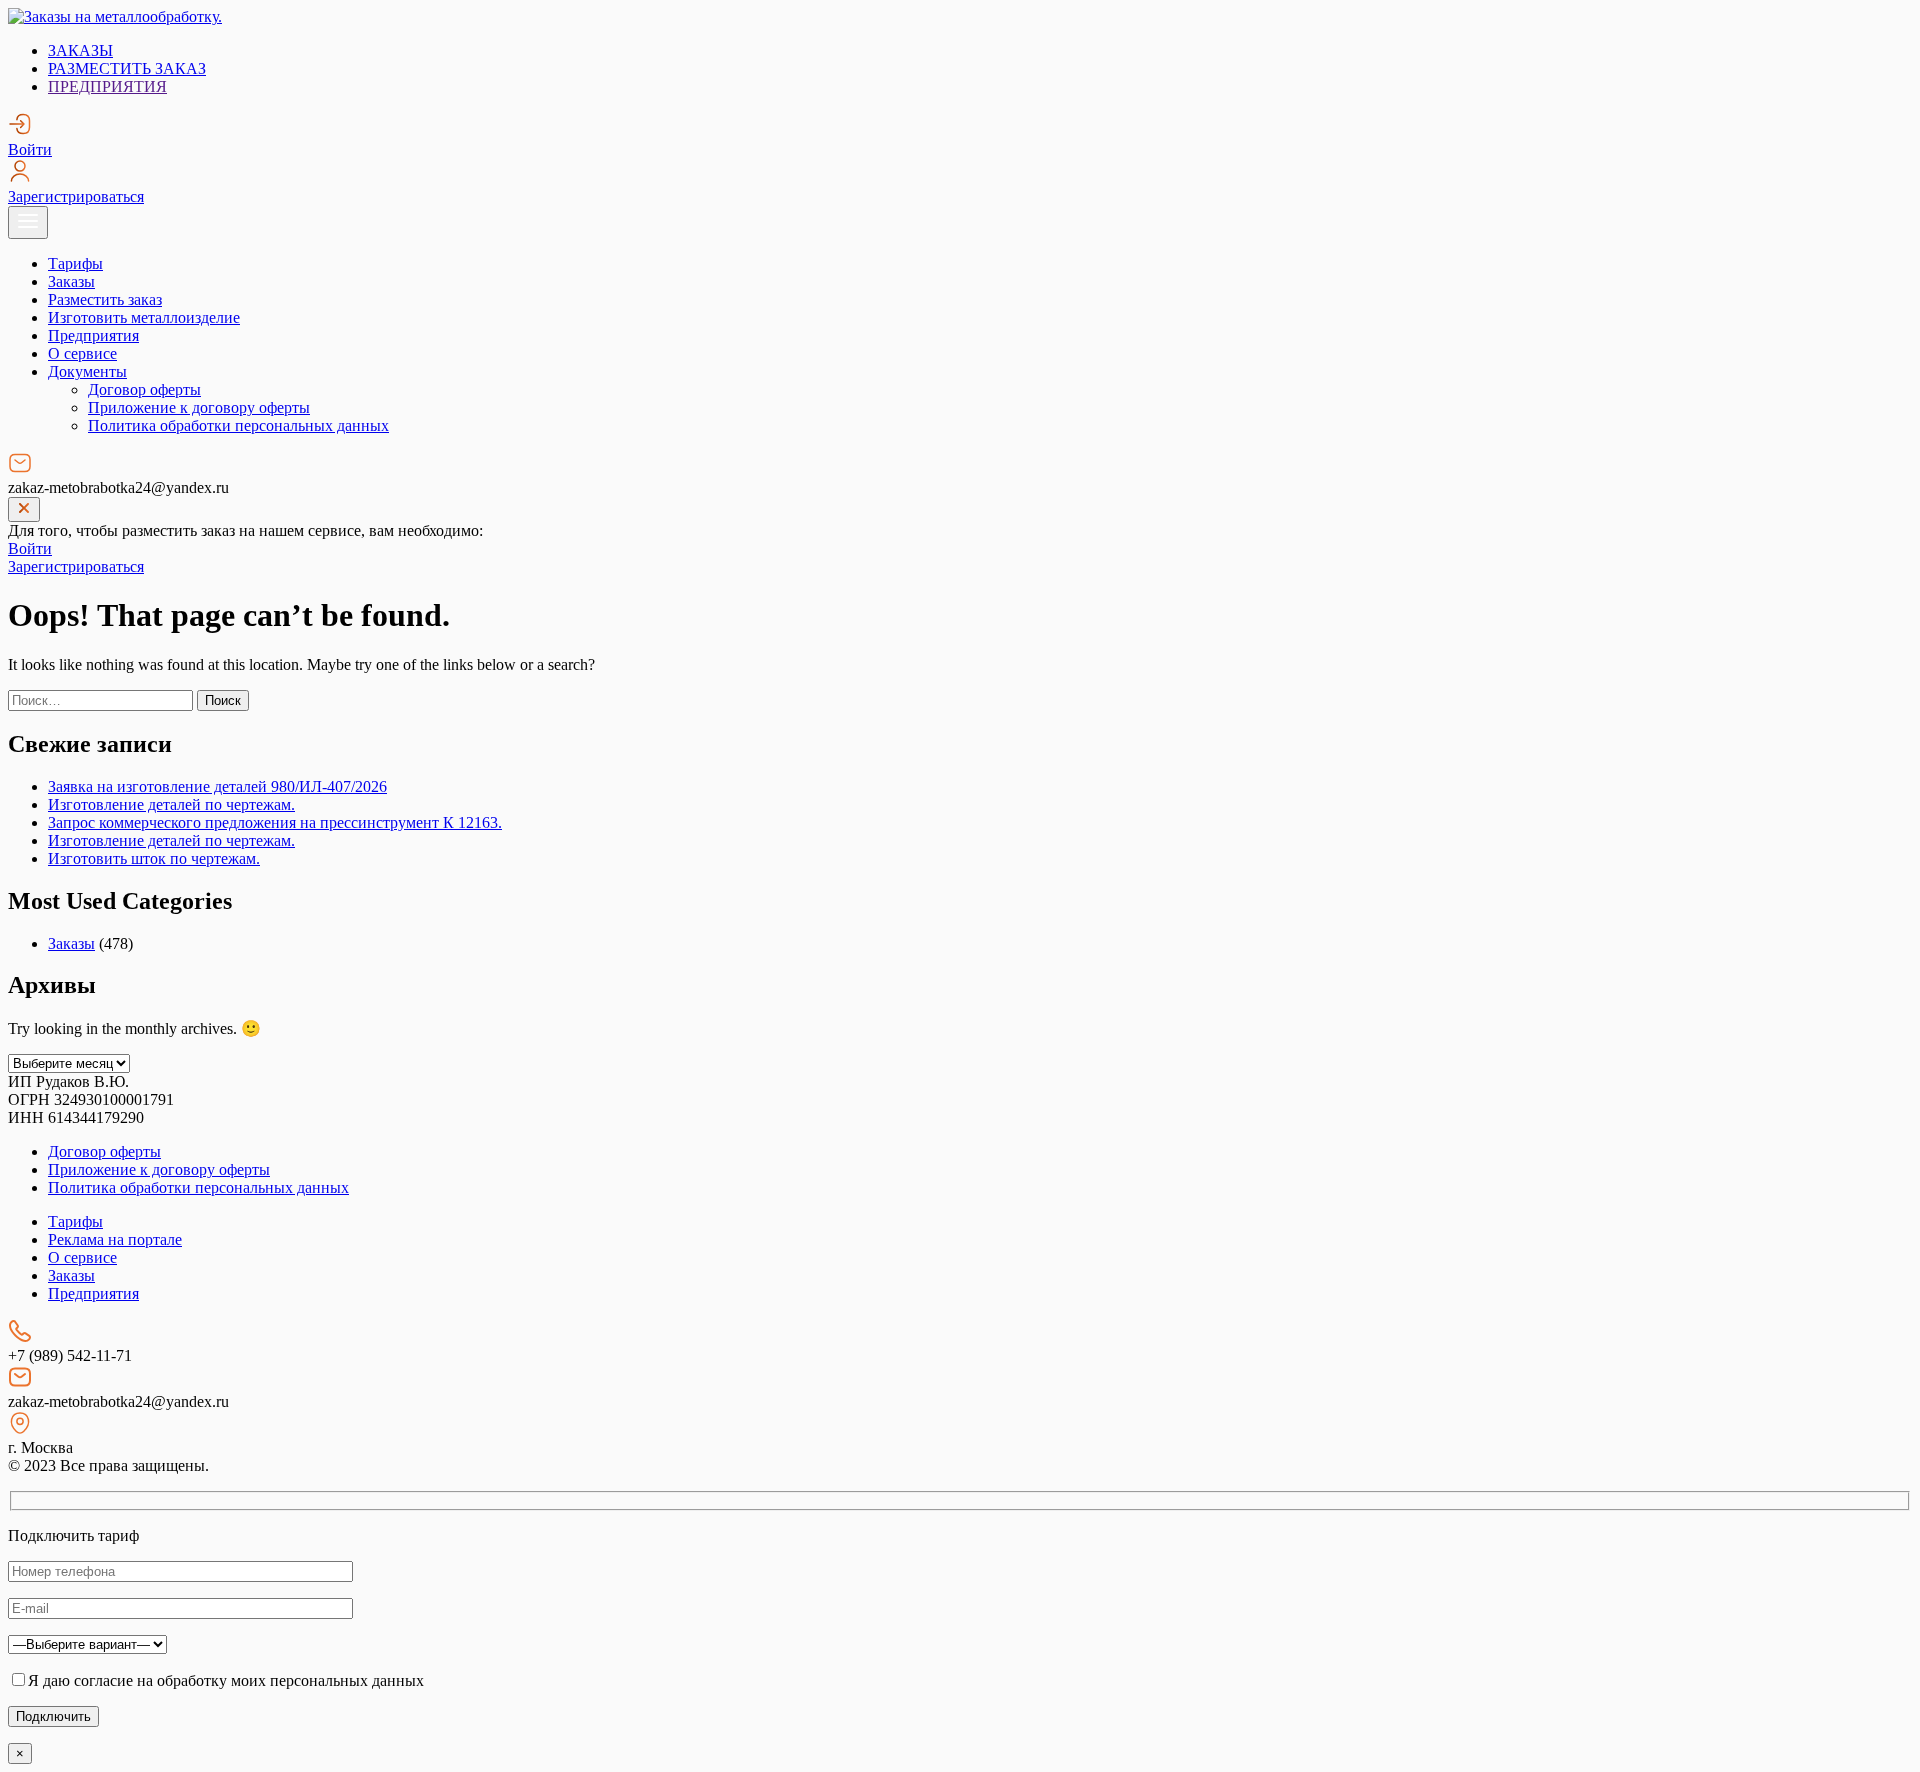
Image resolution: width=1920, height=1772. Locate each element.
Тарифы (75, 263)
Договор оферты (144, 389)
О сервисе (82, 353)
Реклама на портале (115, 1239)
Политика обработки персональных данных (238, 425)
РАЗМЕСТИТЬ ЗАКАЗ (127, 68)
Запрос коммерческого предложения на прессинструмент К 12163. (275, 822)
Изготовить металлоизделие (144, 317)
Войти (30, 149)
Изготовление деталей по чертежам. (171, 804)
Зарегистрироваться (76, 196)
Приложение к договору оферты (199, 407)
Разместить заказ (105, 299)
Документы (87, 371)
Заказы (71, 281)
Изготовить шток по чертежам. (154, 858)
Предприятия (93, 335)
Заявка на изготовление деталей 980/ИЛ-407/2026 (217, 786)
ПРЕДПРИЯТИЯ (107, 86)
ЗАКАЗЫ (80, 50)
